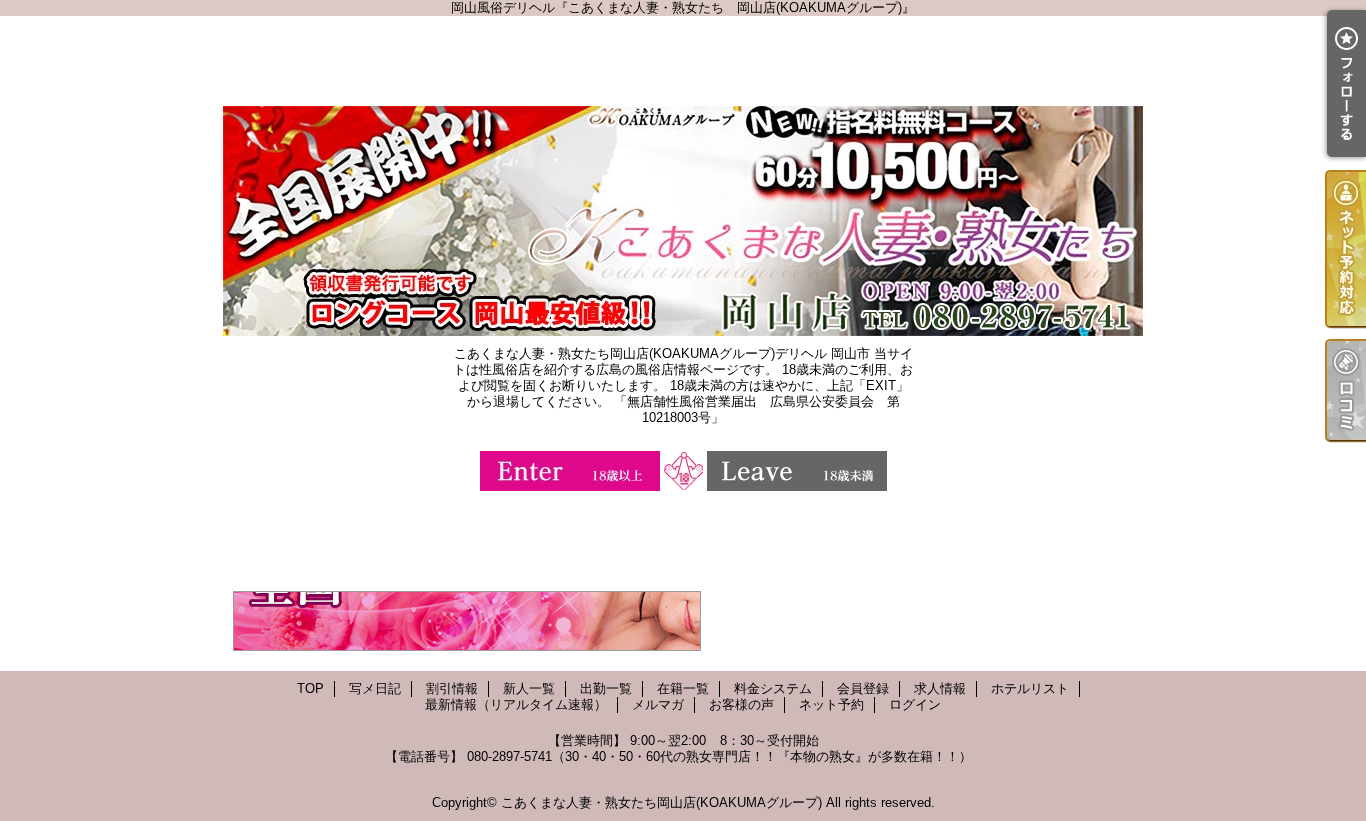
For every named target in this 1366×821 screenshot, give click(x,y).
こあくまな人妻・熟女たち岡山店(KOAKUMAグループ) (661, 802)
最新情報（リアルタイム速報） (516, 704)
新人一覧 (529, 688)
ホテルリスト (1030, 688)
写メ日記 (375, 688)
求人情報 (940, 688)
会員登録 (863, 688)
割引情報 (452, 688)
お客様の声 (741, 704)
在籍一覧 (683, 688)
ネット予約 (831, 704)
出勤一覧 (606, 688)
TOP (310, 688)
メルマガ (658, 704)
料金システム (773, 688)
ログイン (915, 704)
